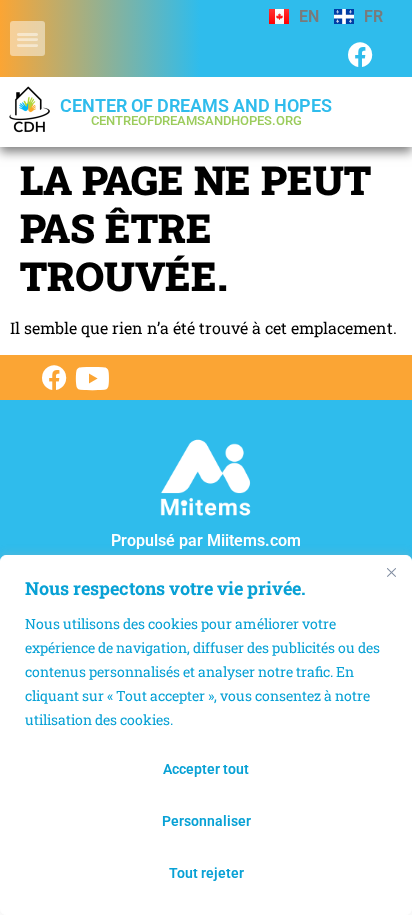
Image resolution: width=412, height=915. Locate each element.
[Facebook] (360, 54)
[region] (206, 735)
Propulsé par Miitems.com (206, 540)
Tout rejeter (206, 873)
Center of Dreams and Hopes (196, 111)
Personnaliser (206, 821)
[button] (27, 38)
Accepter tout (206, 769)
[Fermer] (391, 572)
